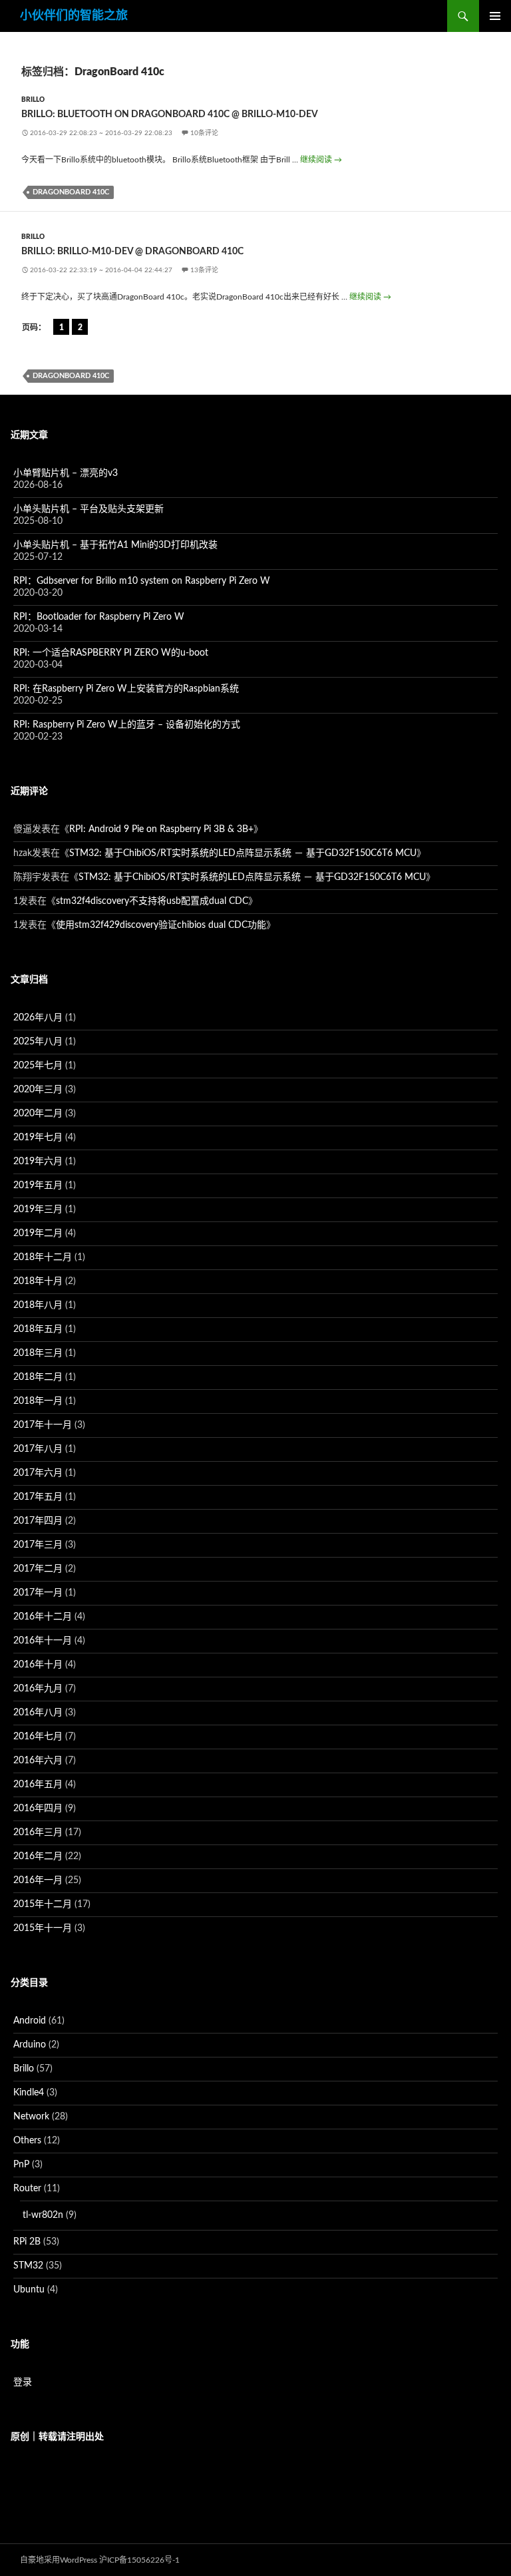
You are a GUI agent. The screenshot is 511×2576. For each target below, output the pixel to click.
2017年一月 (38, 1593)
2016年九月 (38, 1689)
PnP (21, 2165)
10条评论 (204, 133)
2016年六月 (38, 1761)
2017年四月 (38, 1521)
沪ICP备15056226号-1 (139, 2560)
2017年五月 (38, 1497)
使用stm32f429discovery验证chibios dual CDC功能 (161, 925)
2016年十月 (38, 1665)
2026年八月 (38, 1018)
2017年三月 (38, 1545)
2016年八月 (38, 1713)
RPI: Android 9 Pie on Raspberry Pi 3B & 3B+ (161, 829)
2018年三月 (38, 1353)
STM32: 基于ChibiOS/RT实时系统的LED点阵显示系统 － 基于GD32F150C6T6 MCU (243, 853)
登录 (23, 2382)
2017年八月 (38, 1449)
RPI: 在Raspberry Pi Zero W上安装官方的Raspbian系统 (126, 689)
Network (31, 2117)
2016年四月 (38, 1809)
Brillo (33, 100)
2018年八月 (38, 1305)
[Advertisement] (255, 2507)
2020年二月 (38, 1114)
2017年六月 (38, 1473)
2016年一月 (38, 1880)
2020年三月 (38, 1090)
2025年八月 (38, 1042)
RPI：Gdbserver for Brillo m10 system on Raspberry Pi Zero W (142, 581)
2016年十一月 (43, 1641)
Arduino (30, 2045)
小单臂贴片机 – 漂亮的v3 (66, 473)
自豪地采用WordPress (59, 2560)
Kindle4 (29, 2093)
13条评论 (204, 270)
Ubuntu (29, 2290)
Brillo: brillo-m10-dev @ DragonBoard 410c (132, 252)
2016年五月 (38, 1785)
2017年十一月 (43, 1425)
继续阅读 (321, 160)
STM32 (28, 2266)
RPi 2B (27, 2242)
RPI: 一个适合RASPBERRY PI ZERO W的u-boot (111, 653)
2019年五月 (38, 1185)
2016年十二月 (43, 1617)
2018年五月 (38, 1329)
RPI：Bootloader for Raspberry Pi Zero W (99, 617)
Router (27, 2189)
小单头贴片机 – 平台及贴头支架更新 (88, 509)
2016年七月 (38, 1737)
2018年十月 (38, 1281)
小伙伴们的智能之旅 (74, 16)
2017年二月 (38, 1569)
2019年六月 (38, 1162)
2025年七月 (38, 1066)
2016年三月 (38, 1832)
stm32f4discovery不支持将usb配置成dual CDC (152, 901)
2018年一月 (38, 1401)
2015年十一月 (43, 1928)
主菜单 (495, 16)
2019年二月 (38, 1233)
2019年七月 (38, 1138)
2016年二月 (38, 1856)
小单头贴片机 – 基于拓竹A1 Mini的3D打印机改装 (115, 545)
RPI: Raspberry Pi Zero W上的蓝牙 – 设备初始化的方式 (127, 725)
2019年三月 (38, 1209)
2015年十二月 (43, 1904)
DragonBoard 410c (71, 192)
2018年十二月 (43, 1257)
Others (27, 2141)
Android (30, 2021)
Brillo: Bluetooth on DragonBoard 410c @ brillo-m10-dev (170, 114)
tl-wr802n (43, 2215)
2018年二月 (38, 1377)
